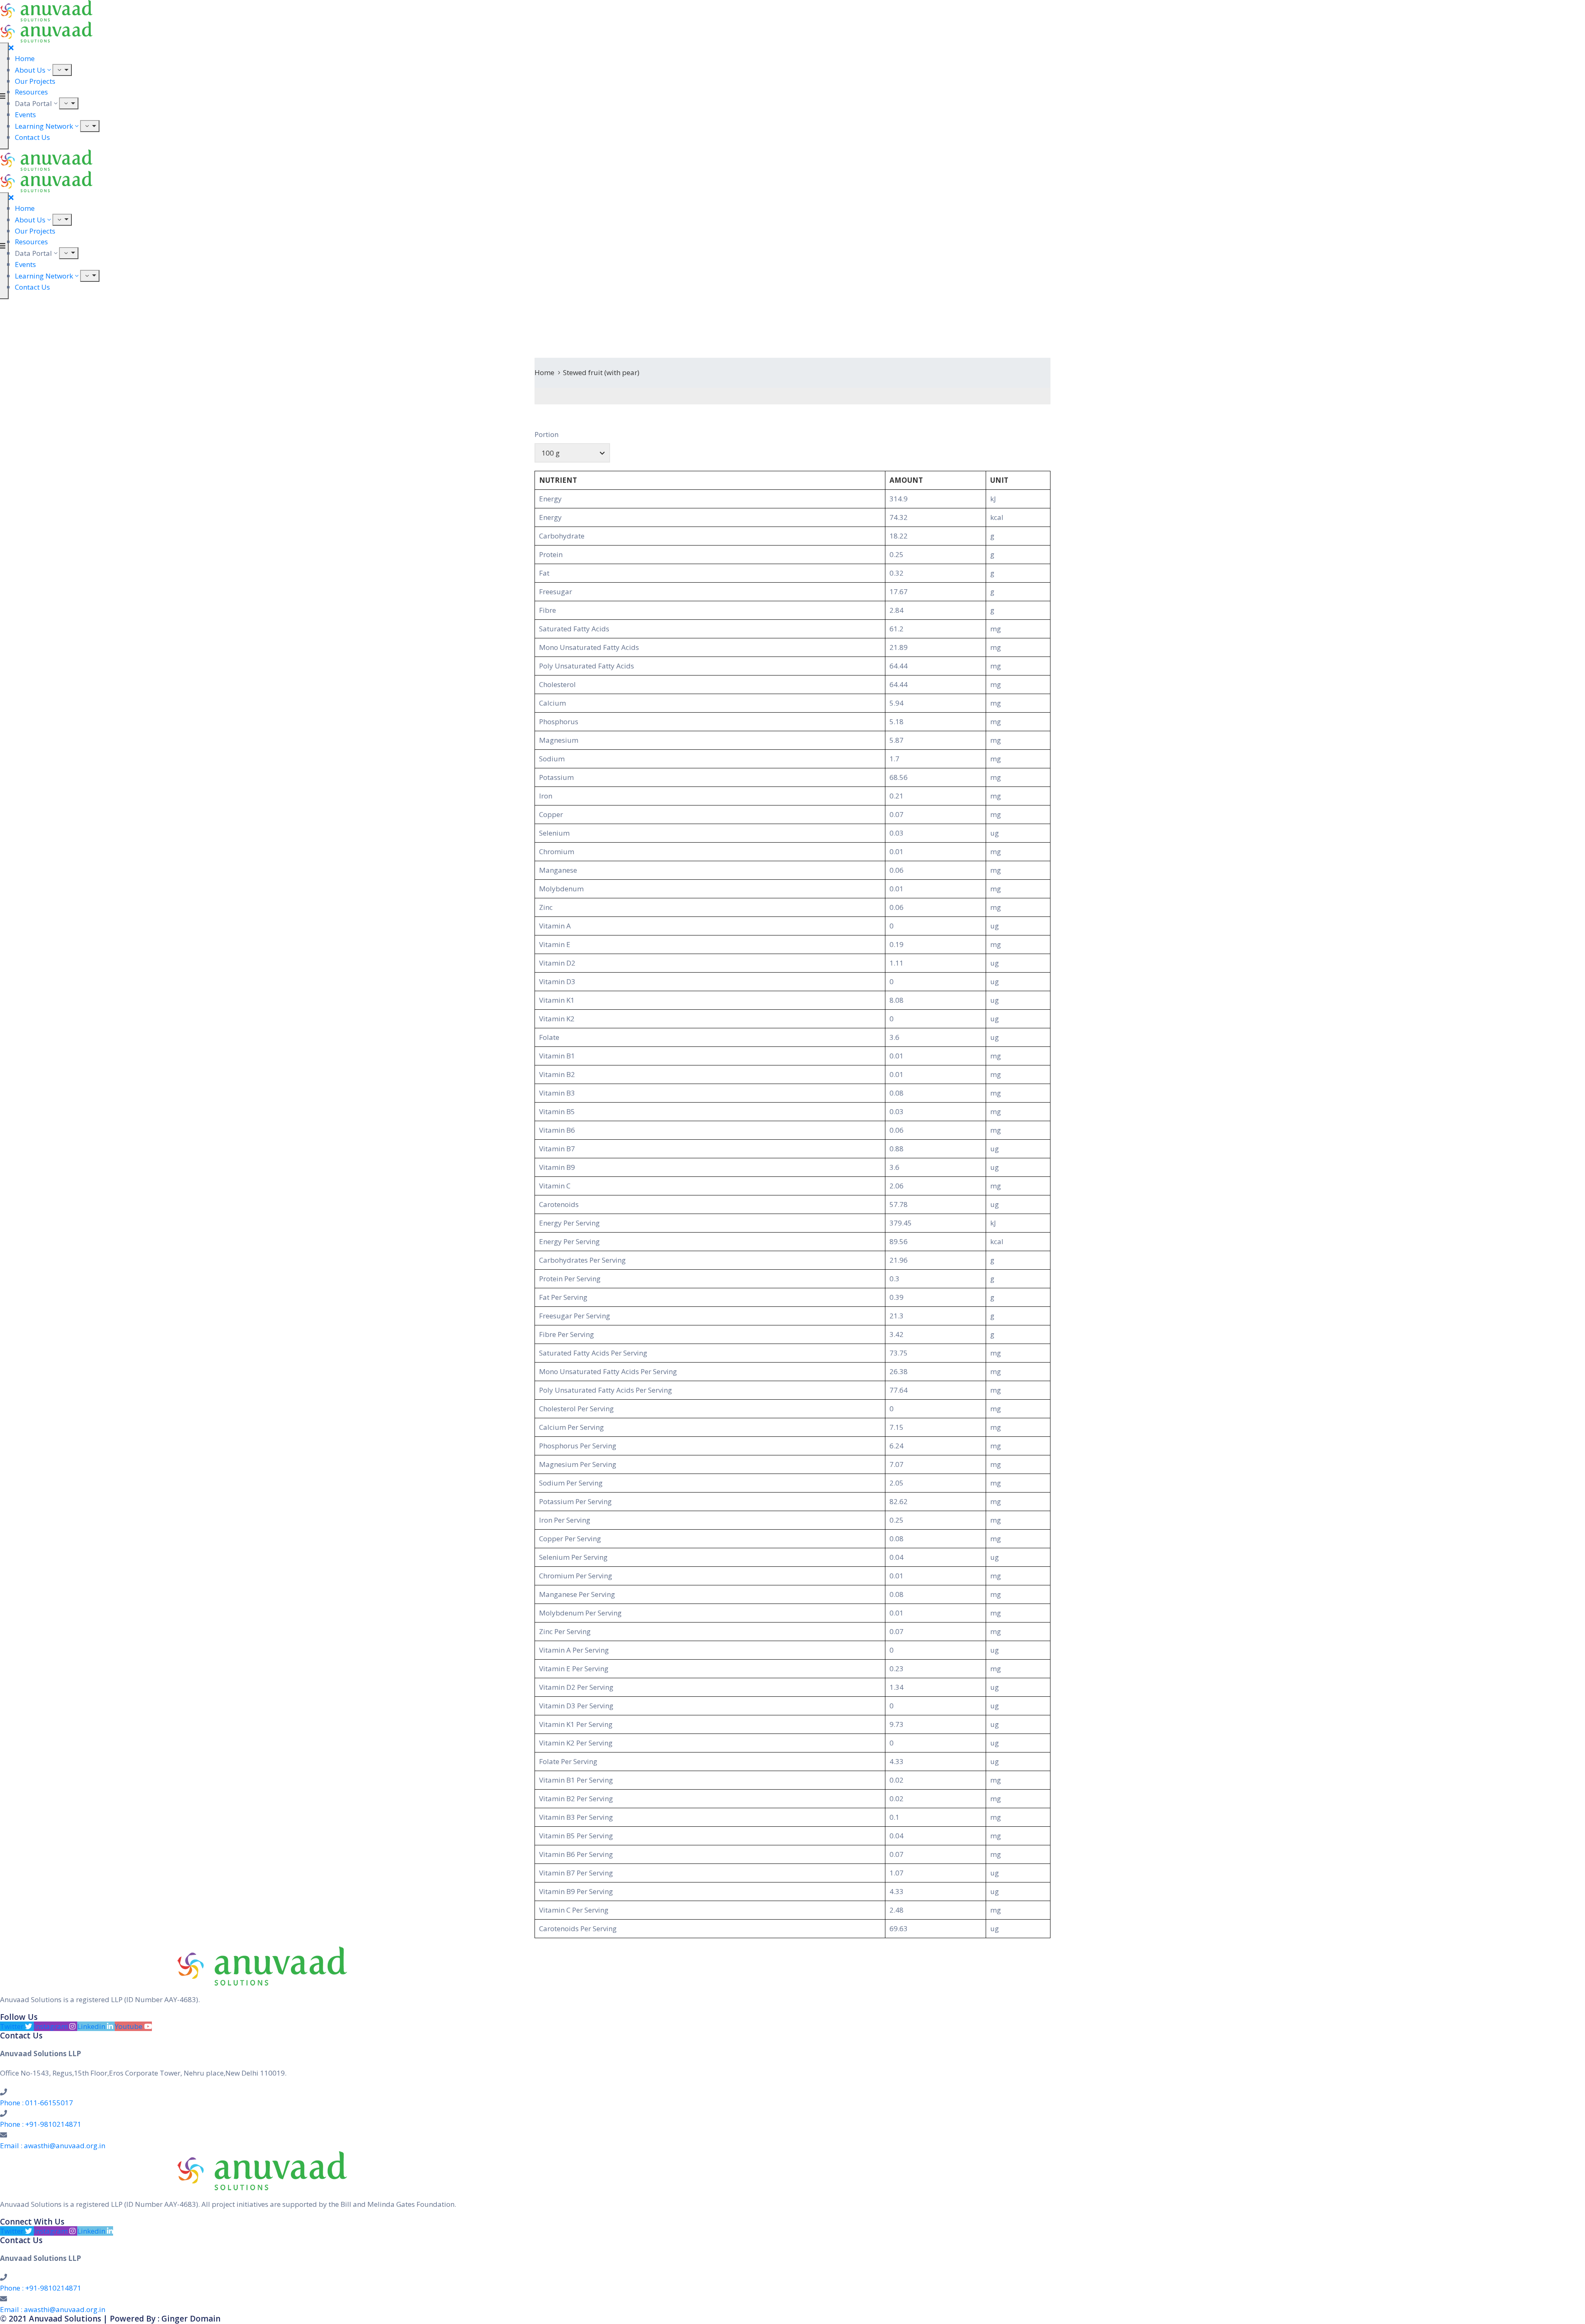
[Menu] (62, 70)
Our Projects (35, 81)
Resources (31, 92)
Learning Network (44, 126)
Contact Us (32, 137)
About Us (30, 70)
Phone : (37, 2103)
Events (25, 115)
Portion (546, 434)
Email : (53, 2146)
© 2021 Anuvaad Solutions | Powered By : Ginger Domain (110, 2319)
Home (25, 58)
